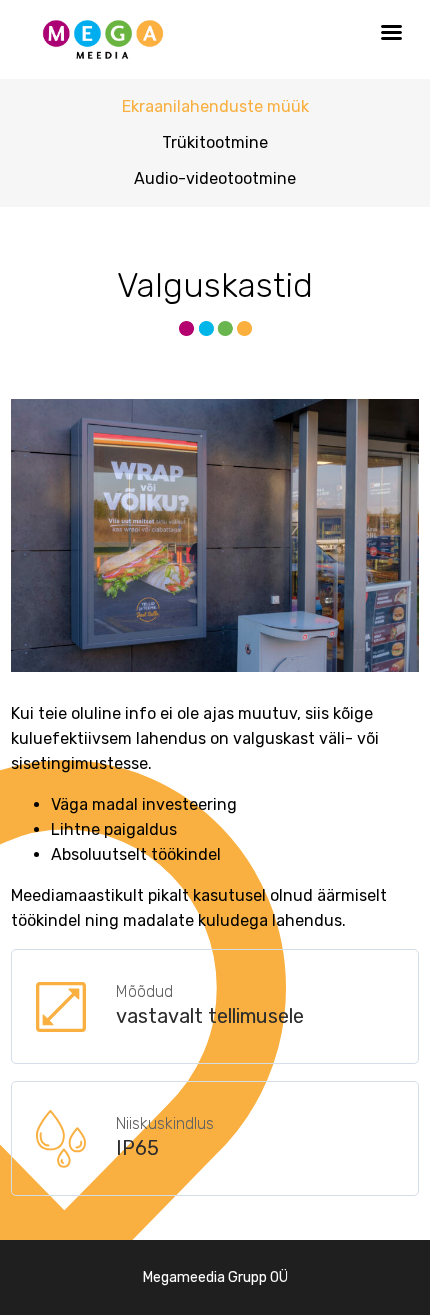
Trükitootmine (215, 142)
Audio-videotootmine (215, 178)
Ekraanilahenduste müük (215, 106)
